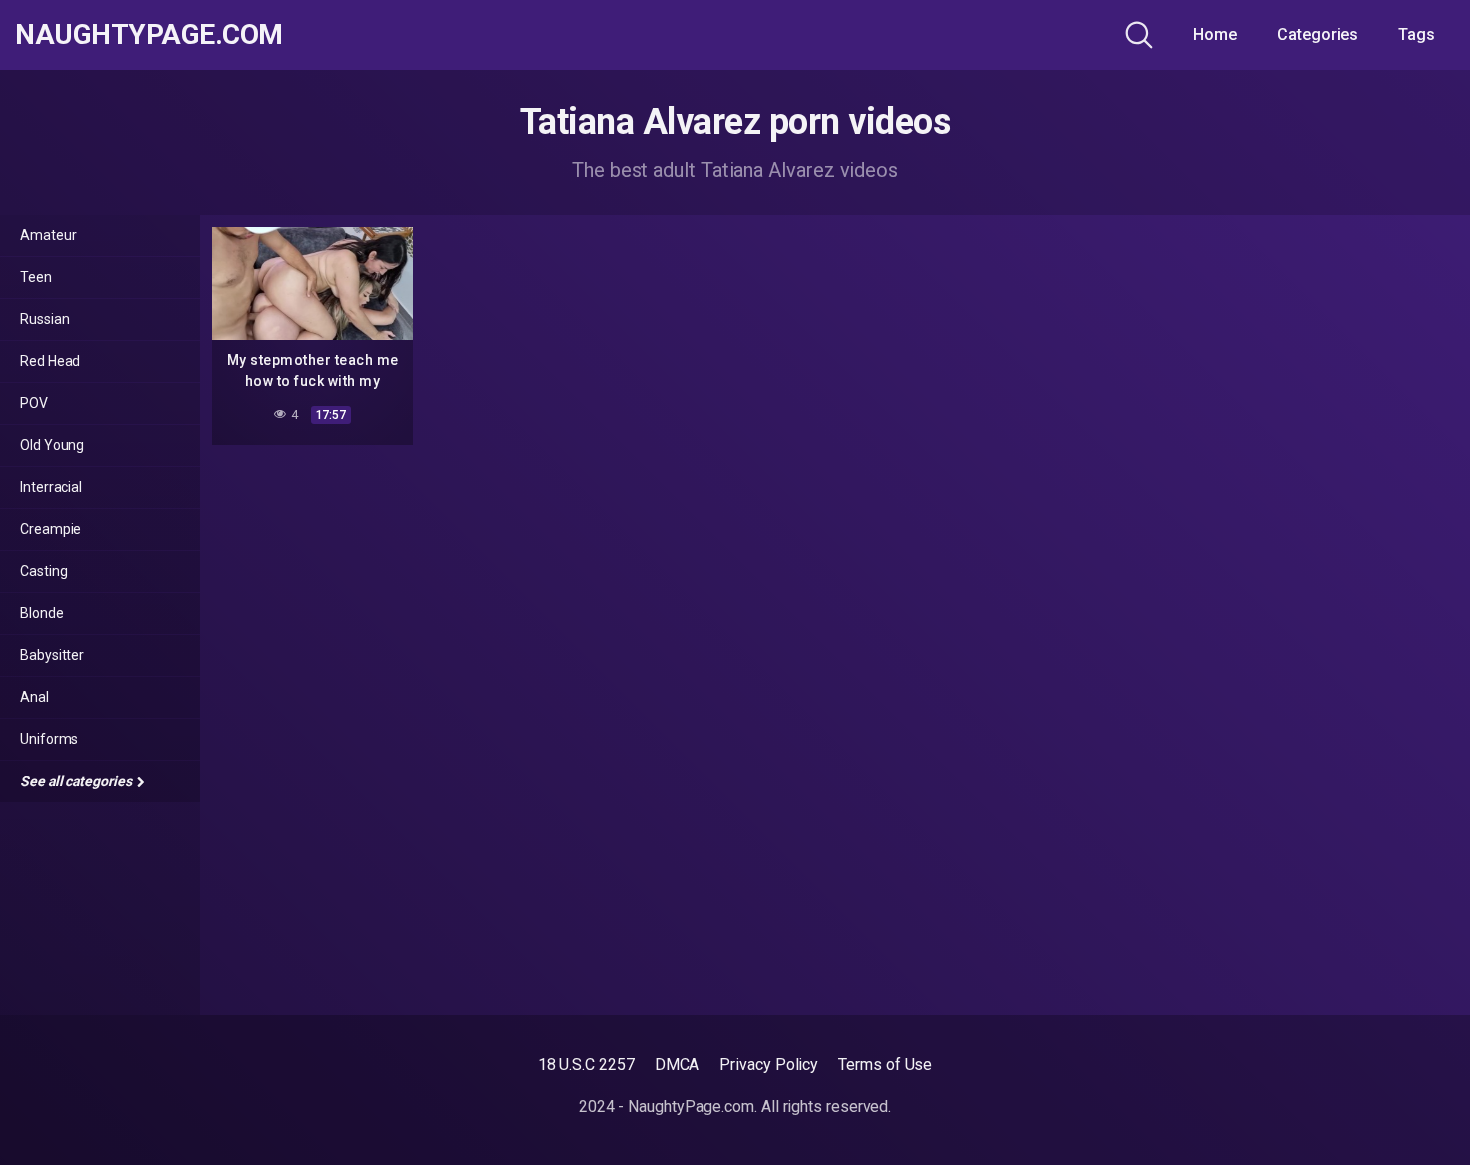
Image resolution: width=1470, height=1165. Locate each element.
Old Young (52, 445)
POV (34, 403)
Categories (1317, 34)
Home (1215, 34)
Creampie (50, 529)
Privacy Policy (768, 1064)
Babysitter (52, 655)
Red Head (50, 361)
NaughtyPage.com (149, 35)
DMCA (677, 1064)
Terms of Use (885, 1064)
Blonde (42, 613)
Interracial (51, 487)
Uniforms (49, 739)
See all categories (77, 781)
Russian (44, 319)
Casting (43, 571)
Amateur (48, 235)
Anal (34, 697)
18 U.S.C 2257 (586, 1064)
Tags (1416, 34)
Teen (36, 277)
